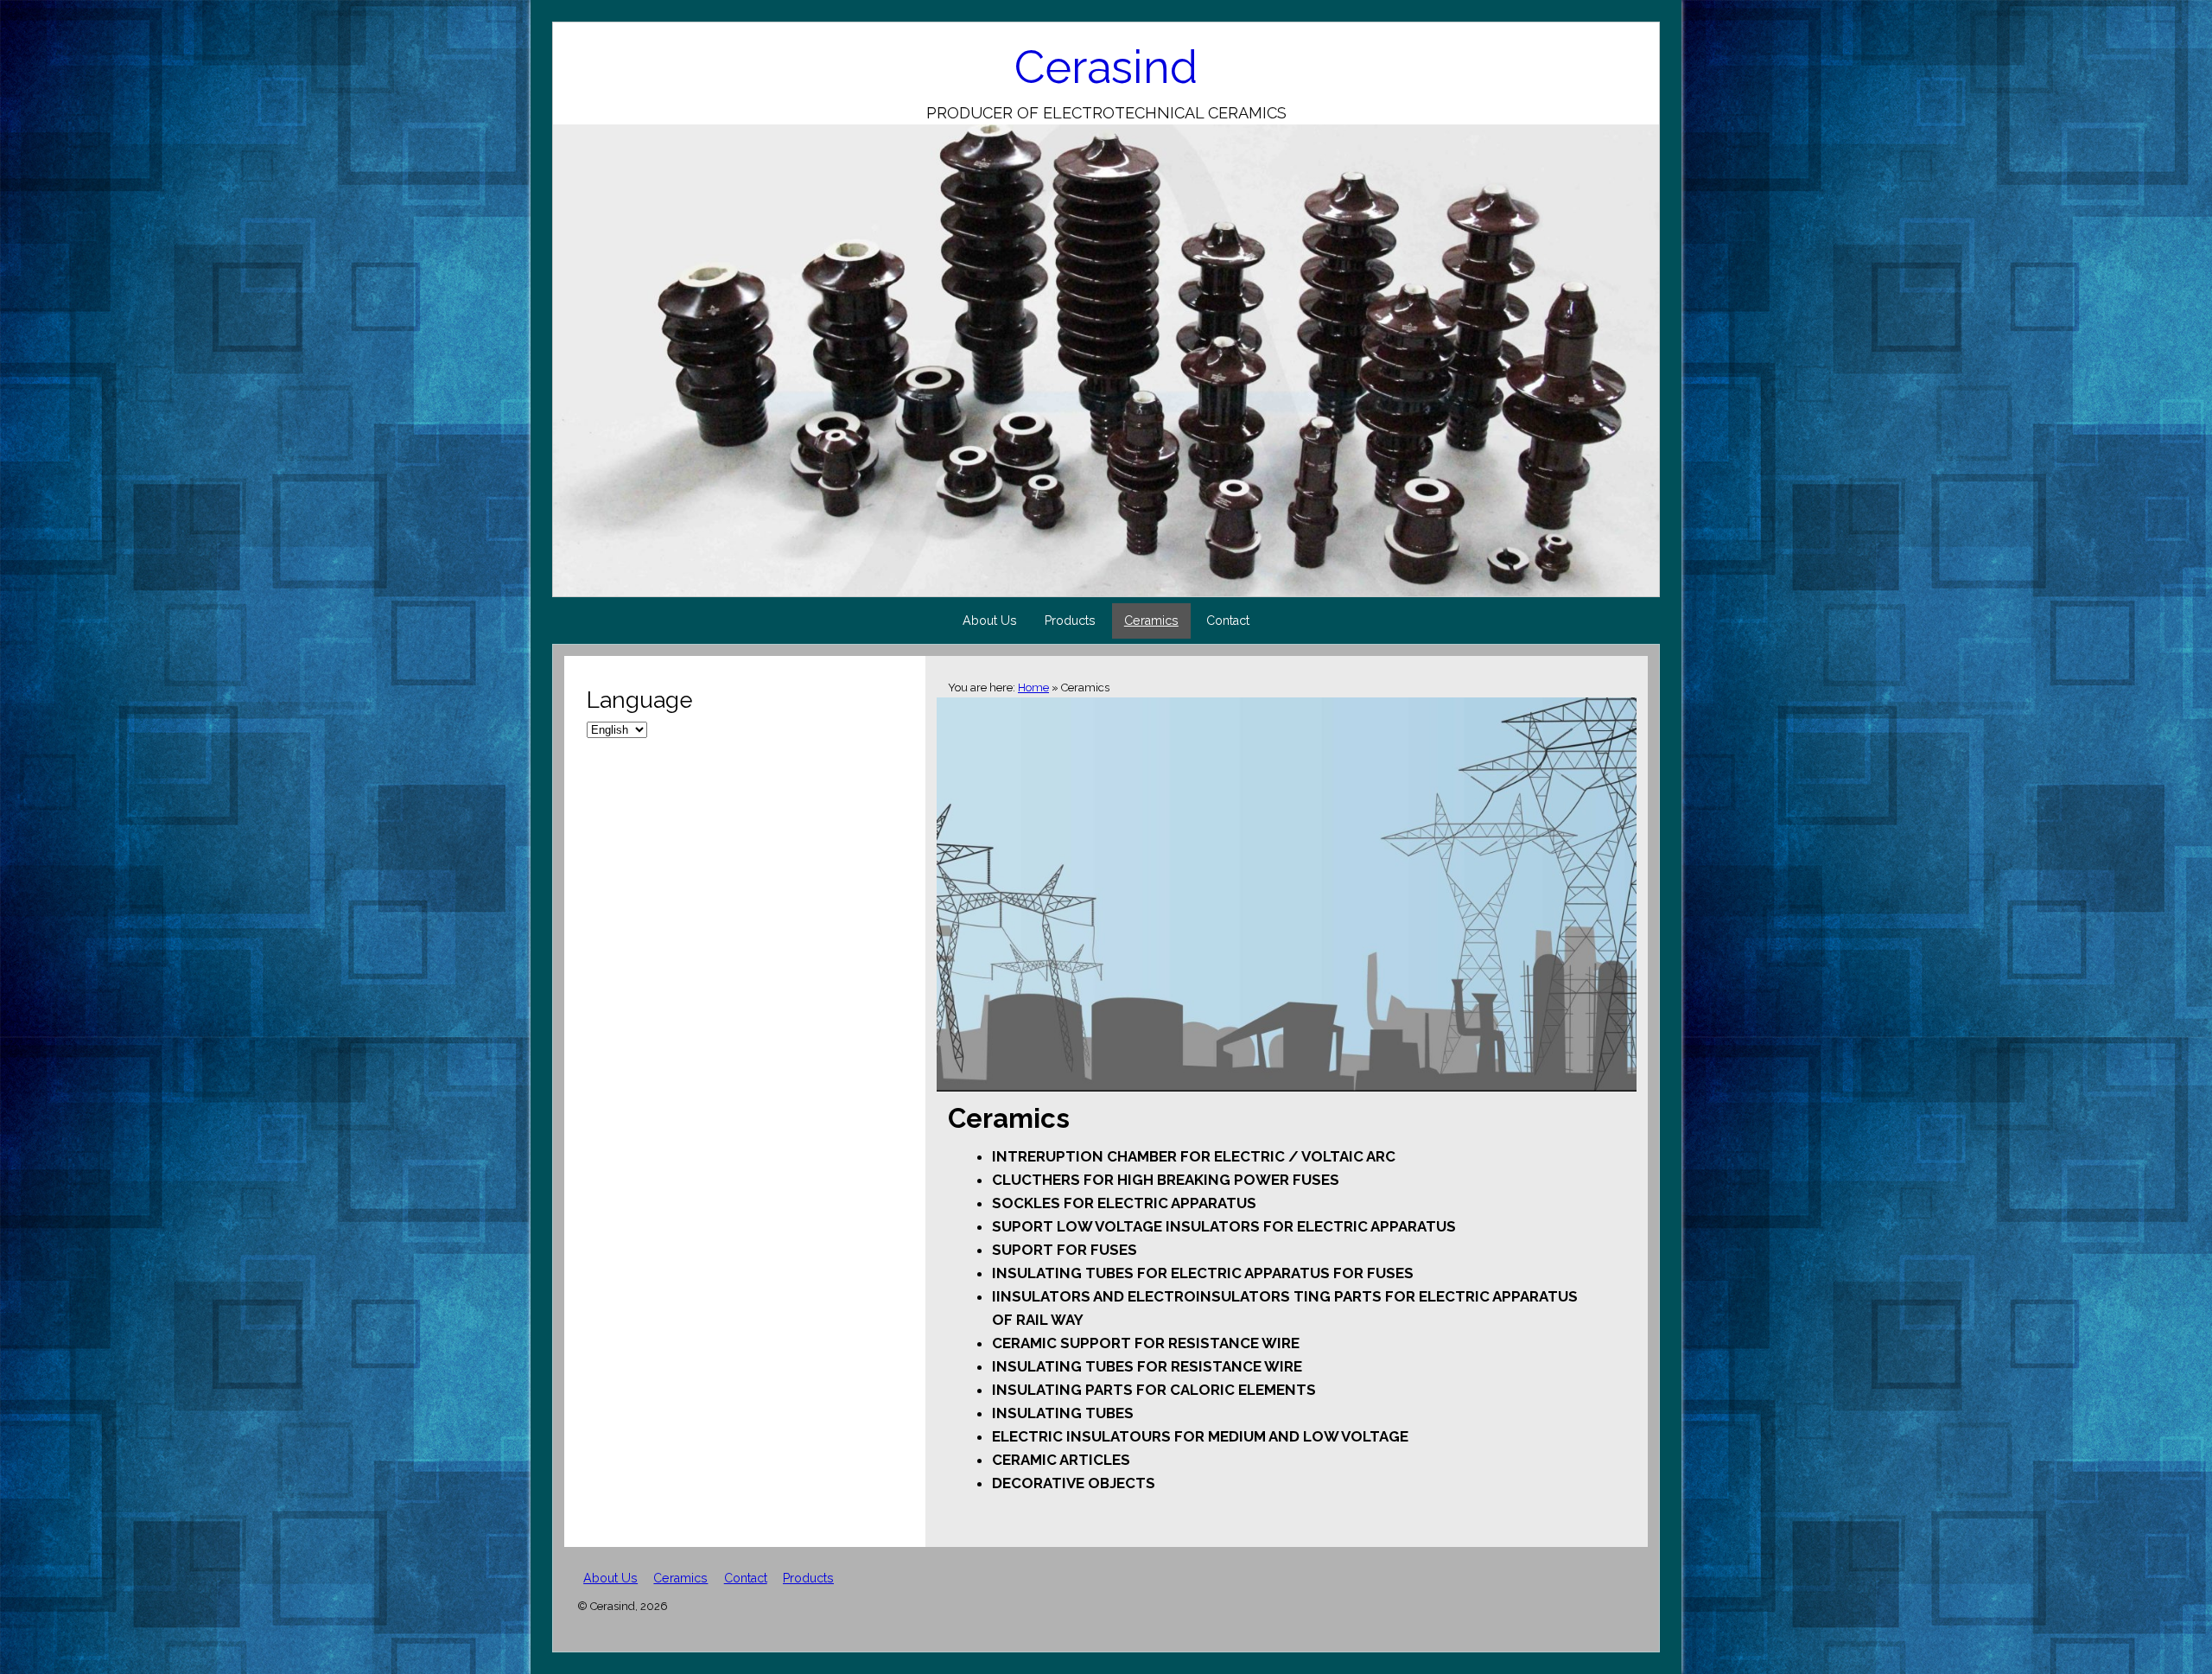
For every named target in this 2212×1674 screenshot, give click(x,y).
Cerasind (1106, 67)
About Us (990, 621)
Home (1033, 687)
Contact (1228, 621)
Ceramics (1151, 621)
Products (1070, 621)
